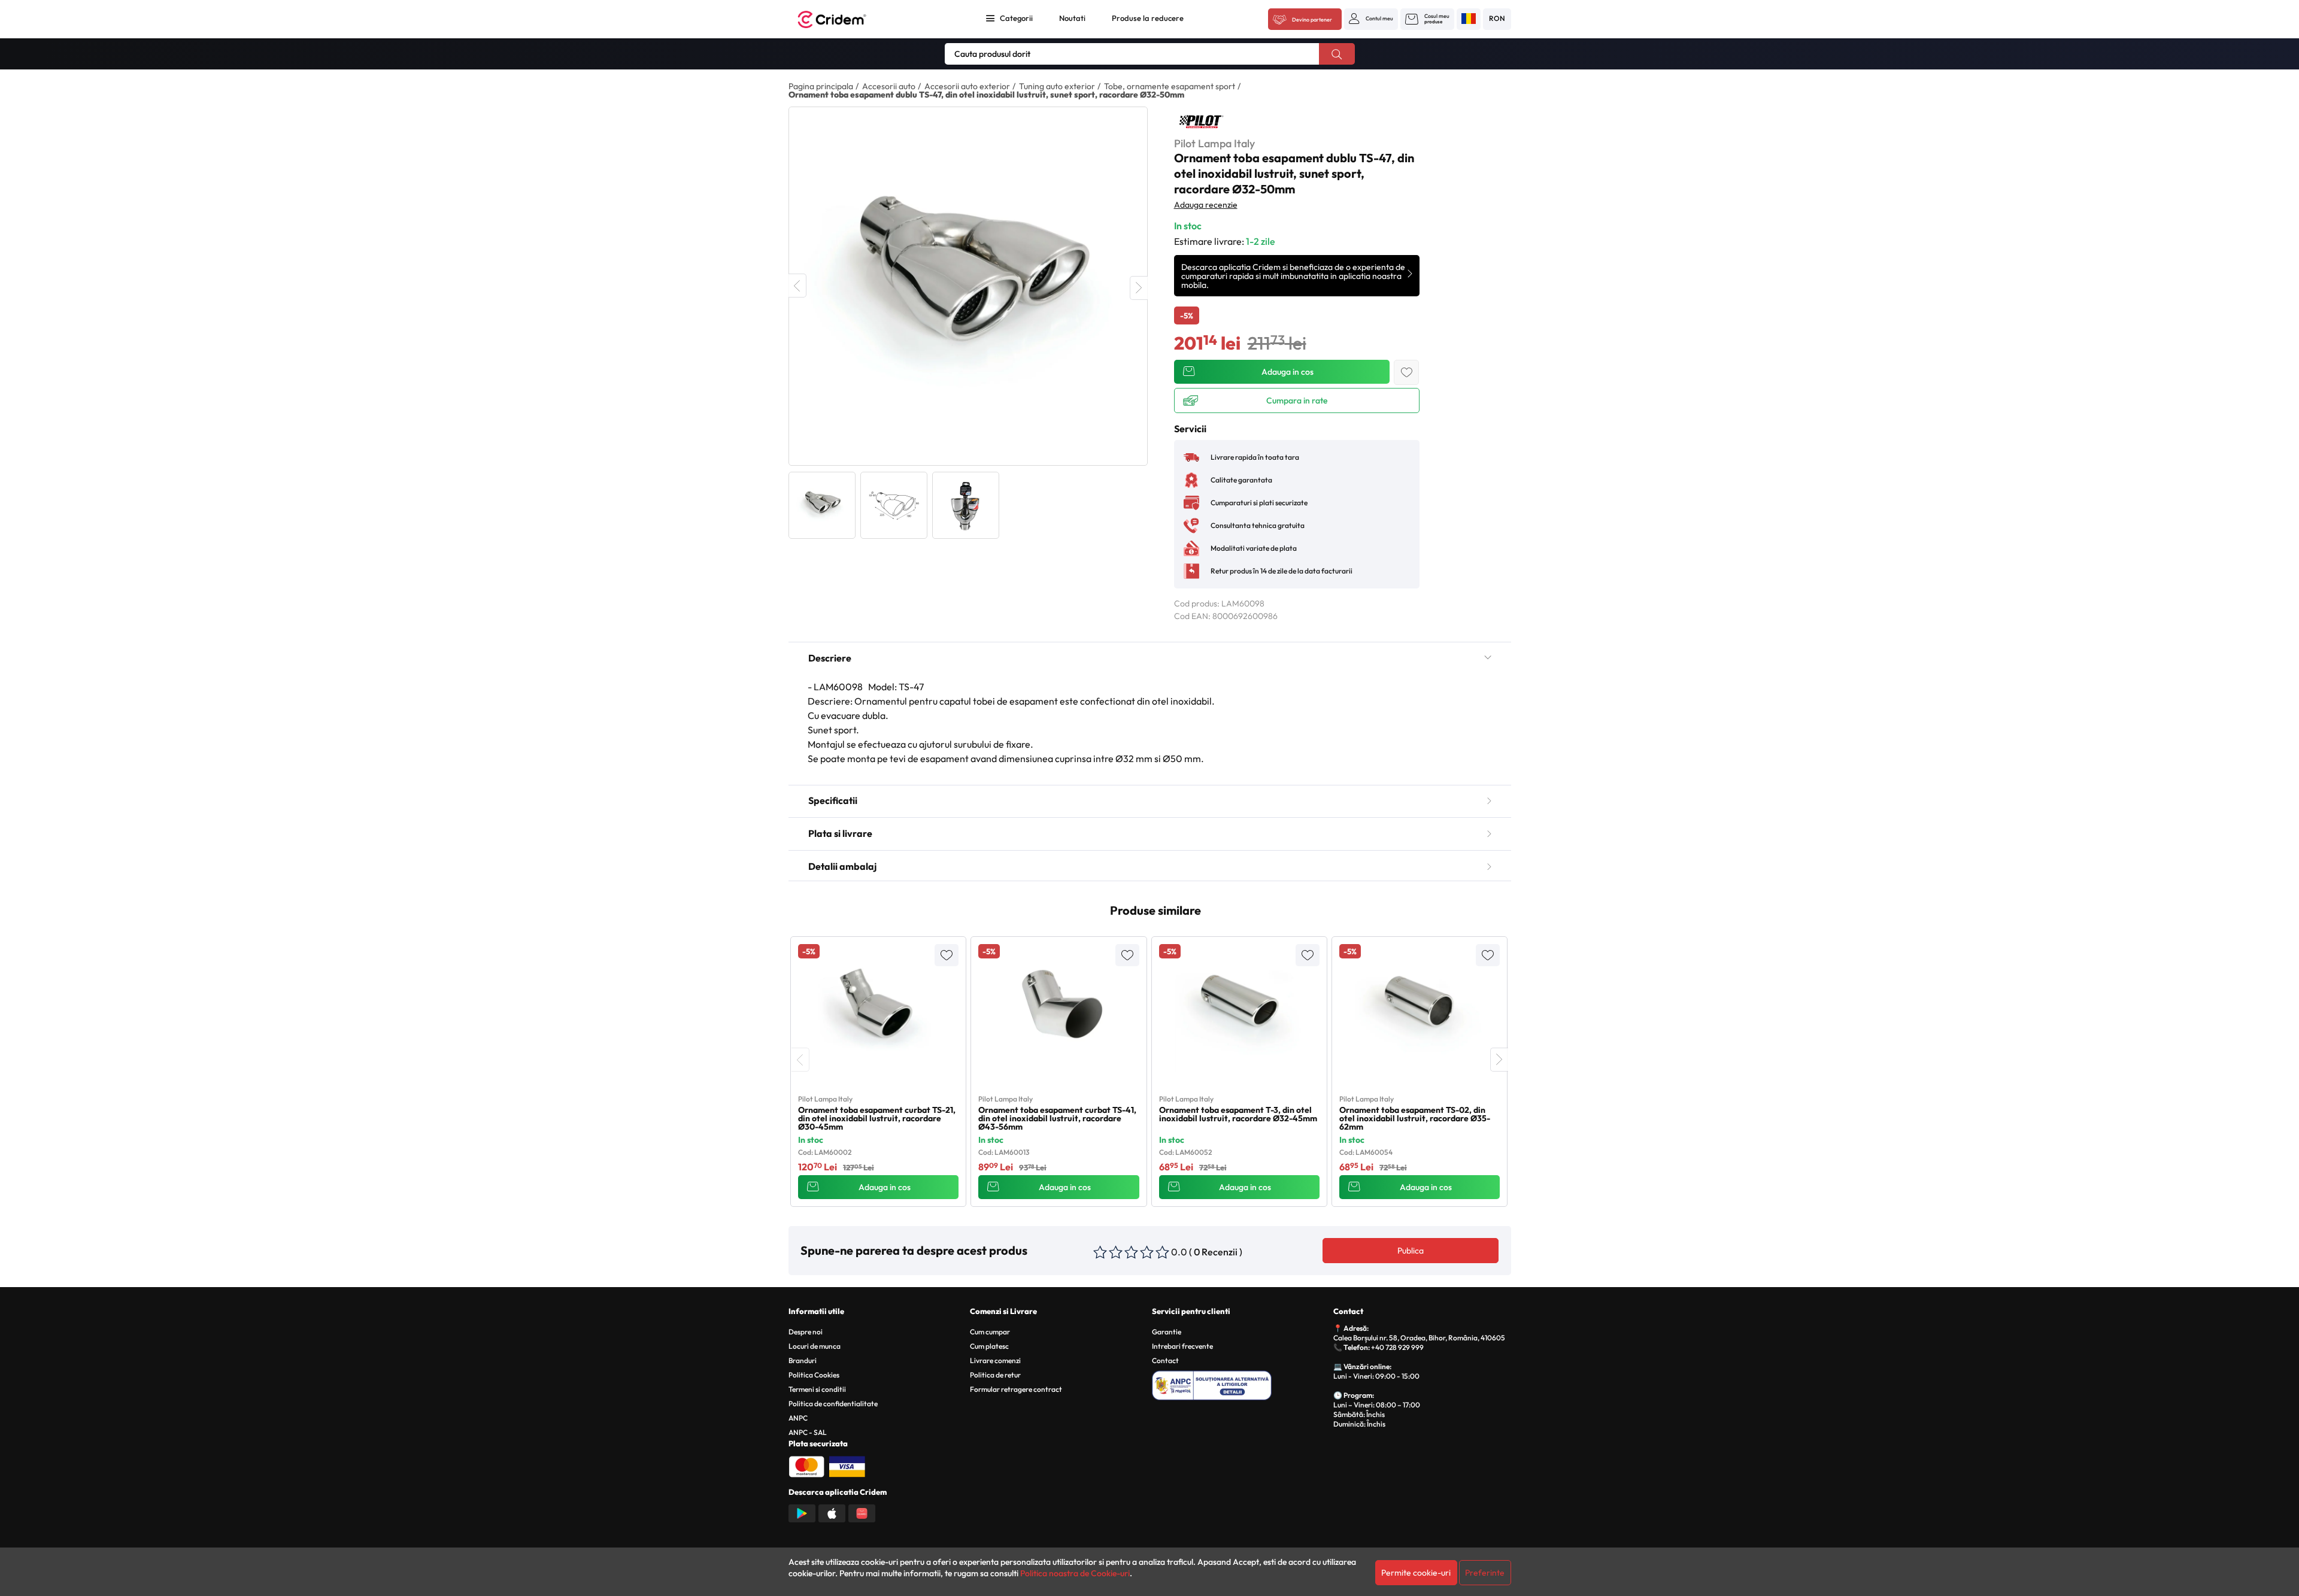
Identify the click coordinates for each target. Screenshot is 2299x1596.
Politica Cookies (814, 1375)
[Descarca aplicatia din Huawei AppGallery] (862, 1512)
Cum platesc (989, 1346)
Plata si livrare (840, 833)
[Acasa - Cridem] (845, 19)
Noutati (1072, 18)
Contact (1165, 1360)
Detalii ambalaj (842, 866)
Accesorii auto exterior (967, 86)
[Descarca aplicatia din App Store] (832, 1512)
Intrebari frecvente (1182, 1346)
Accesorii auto (889, 86)
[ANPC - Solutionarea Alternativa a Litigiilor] (1241, 1383)
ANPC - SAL (808, 1432)
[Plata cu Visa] (847, 1465)
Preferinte (1485, 1573)
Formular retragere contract (1016, 1389)
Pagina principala (821, 86)
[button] (1371, 19)
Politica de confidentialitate (833, 1404)
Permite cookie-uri (1416, 1573)
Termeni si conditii (817, 1389)
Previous (797, 286)
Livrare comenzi (995, 1360)
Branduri (803, 1360)
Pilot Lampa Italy (1214, 143)
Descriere (830, 658)
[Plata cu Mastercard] (806, 1465)
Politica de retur (995, 1375)
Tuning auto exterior (1057, 86)
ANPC (798, 1418)
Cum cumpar (990, 1332)
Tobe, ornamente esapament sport (1170, 86)
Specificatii (833, 800)
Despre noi (806, 1332)
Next (1139, 288)
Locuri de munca (815, 1346)
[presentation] (800, 1060)
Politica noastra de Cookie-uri (1075, 1573)
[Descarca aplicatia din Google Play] (802, 1512)
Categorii (1016, 18)
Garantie (1167, 1332)
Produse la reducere (1148, 18)
